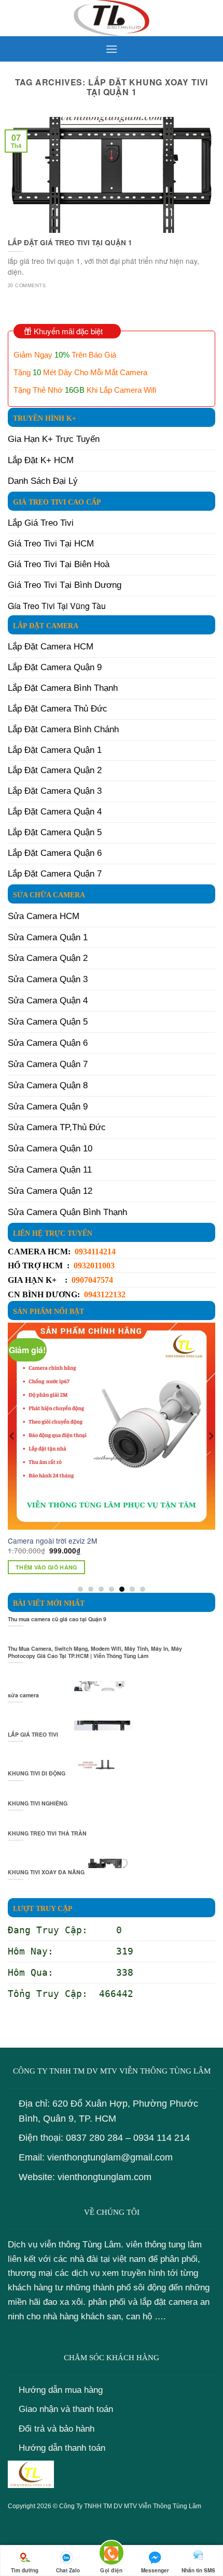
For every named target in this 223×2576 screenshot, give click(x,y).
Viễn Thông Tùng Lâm (170, 2506)
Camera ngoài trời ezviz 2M (52, 1541)
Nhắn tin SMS (198, 2570)
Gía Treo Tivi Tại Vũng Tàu (57, 606)
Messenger (155, 2570)
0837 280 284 (94, 2138)
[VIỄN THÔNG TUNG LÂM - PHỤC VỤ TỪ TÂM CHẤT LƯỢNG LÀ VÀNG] (112, 18)
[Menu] (112, 49)
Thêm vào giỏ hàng (46, 1567)
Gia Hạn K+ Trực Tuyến (54, 439)
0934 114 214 (162, 2138)
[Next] (211, 1457)
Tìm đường (25, 2570)
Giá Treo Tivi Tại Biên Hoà (59, 564)
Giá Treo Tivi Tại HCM (51, 544)
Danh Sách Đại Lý (43, 481)
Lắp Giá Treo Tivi (41, 523)
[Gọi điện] (112, 2555)
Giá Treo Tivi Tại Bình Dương (65, 585)
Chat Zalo (68, 2570)
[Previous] (12, 1457)
